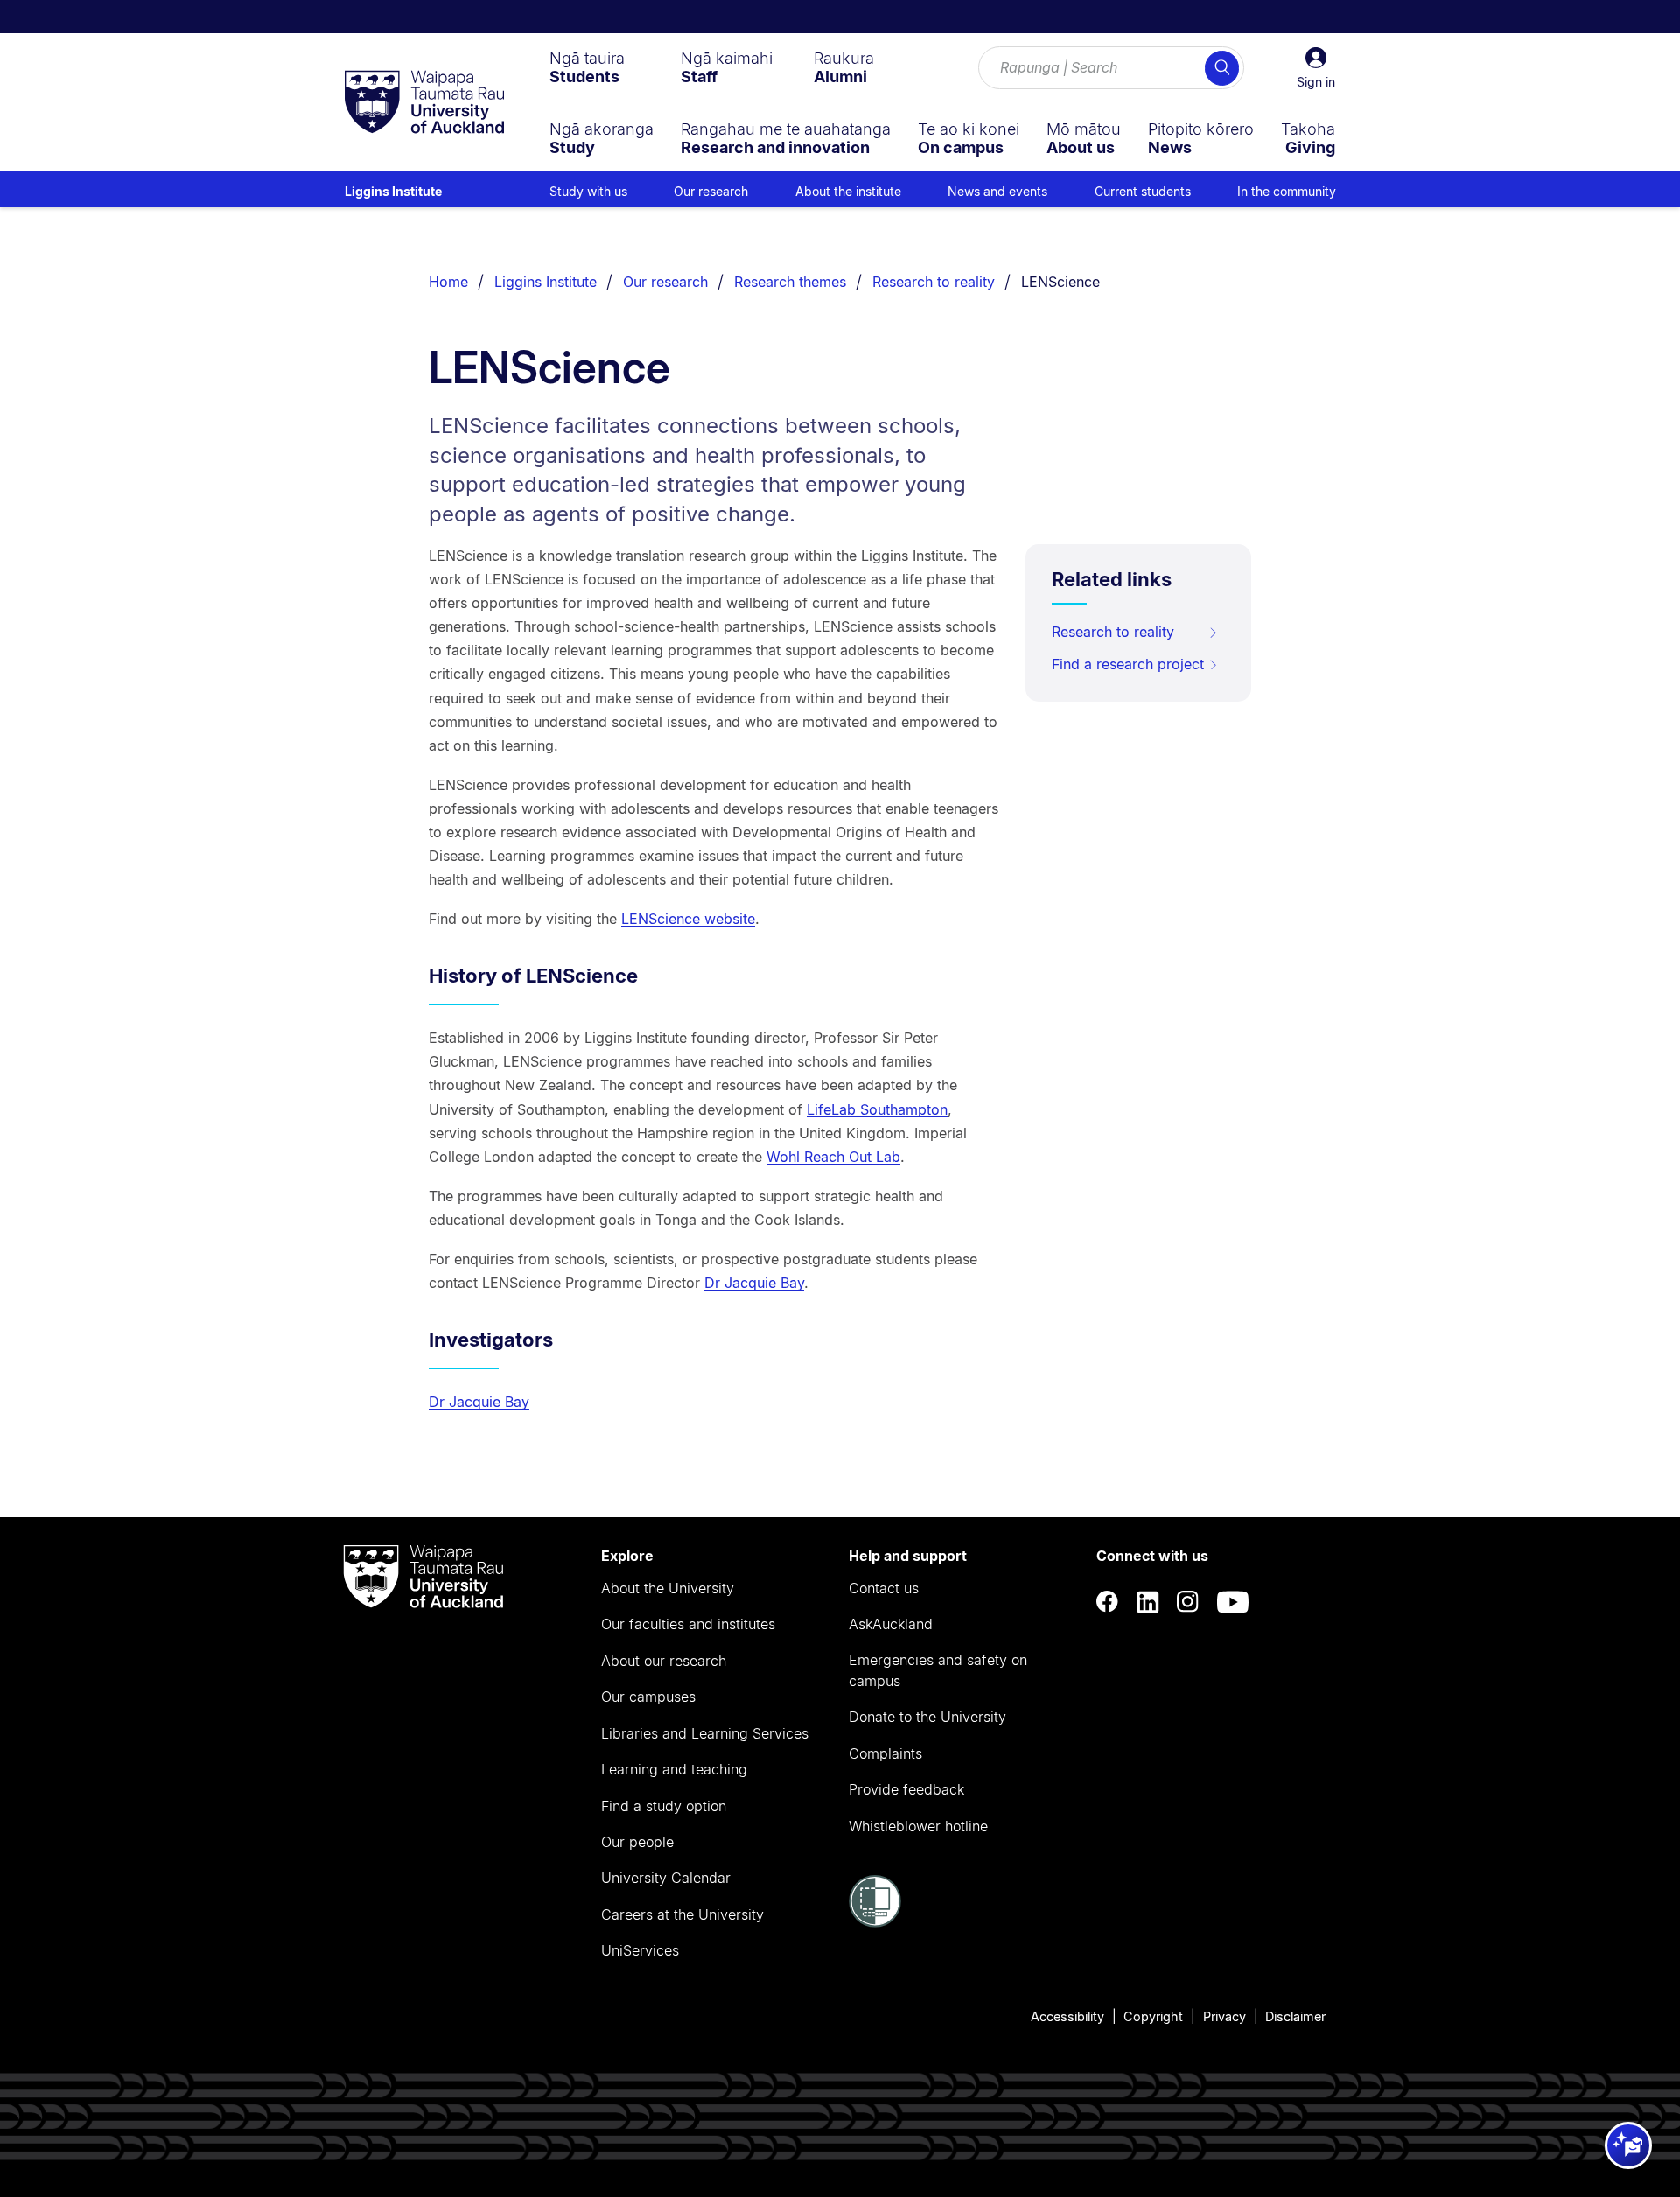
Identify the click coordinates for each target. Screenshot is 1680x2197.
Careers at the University (682, 1914)
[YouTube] (1233, 1602)
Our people (637, 1842)
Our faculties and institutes (688, 1624)
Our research (665, 282)
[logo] (424, 103)
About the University (668, 1588)
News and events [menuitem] (997, 191)
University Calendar (666, 1878)
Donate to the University (927, 1717)
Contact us (884, 1588)
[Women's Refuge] (875, 1922)
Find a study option (664, 1806)
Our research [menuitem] (711, 191)
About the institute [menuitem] (848, 191)
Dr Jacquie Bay (754, 1283)
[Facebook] (1108, 1602)
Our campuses (648, 1697)
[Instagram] (1188, 1602)
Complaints (885, 1753)
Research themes (790, 282)
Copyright (1153, 2016)
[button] (1316, 68)
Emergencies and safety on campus (938, 1670)
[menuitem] (587, 67)
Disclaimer (1295, 2016)
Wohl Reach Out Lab (833, 1157)
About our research (664, 1661)
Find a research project (1128, 664)
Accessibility (1067, 2016)
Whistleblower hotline (918, 1826)
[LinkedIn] (1148, 1602)
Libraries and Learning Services (705, 1733)
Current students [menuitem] (1143, 191)
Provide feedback (906, 1789)
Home (448, 282)
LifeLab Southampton (877, 1109)
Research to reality (934, 282)
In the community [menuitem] (1287, 191)
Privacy (1225, 2016)
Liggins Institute (393, 191)
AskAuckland (891, 1624)
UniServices (640, 1950)
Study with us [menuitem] (588, 191)
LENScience (1060, 282)
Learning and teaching (674, 1769)
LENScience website (688, 919)
